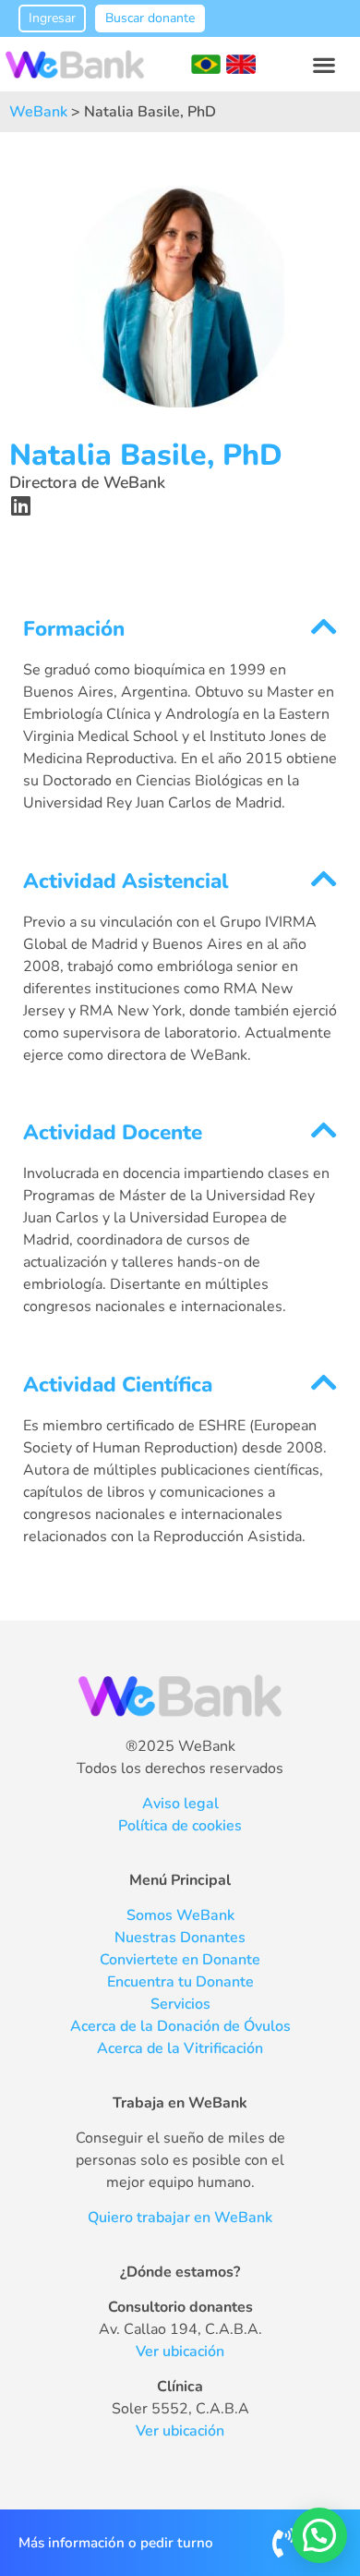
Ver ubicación (180, 2351)
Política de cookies (180, 1826)
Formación (74, 629)
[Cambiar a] (206, 65)
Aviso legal (180, 1804)
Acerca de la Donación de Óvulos (180, 2026)
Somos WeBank (180, 1915)
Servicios (180, 2004)
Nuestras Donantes (180, 1938)
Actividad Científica (118, 1385)
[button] (324, 64)
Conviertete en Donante (180, 1960)
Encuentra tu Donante (180, 1982)
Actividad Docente (113, 1132)
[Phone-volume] (283, 2543)
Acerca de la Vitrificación (180, 2048)
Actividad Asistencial (126, 881)
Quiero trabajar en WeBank (180, 2218)
